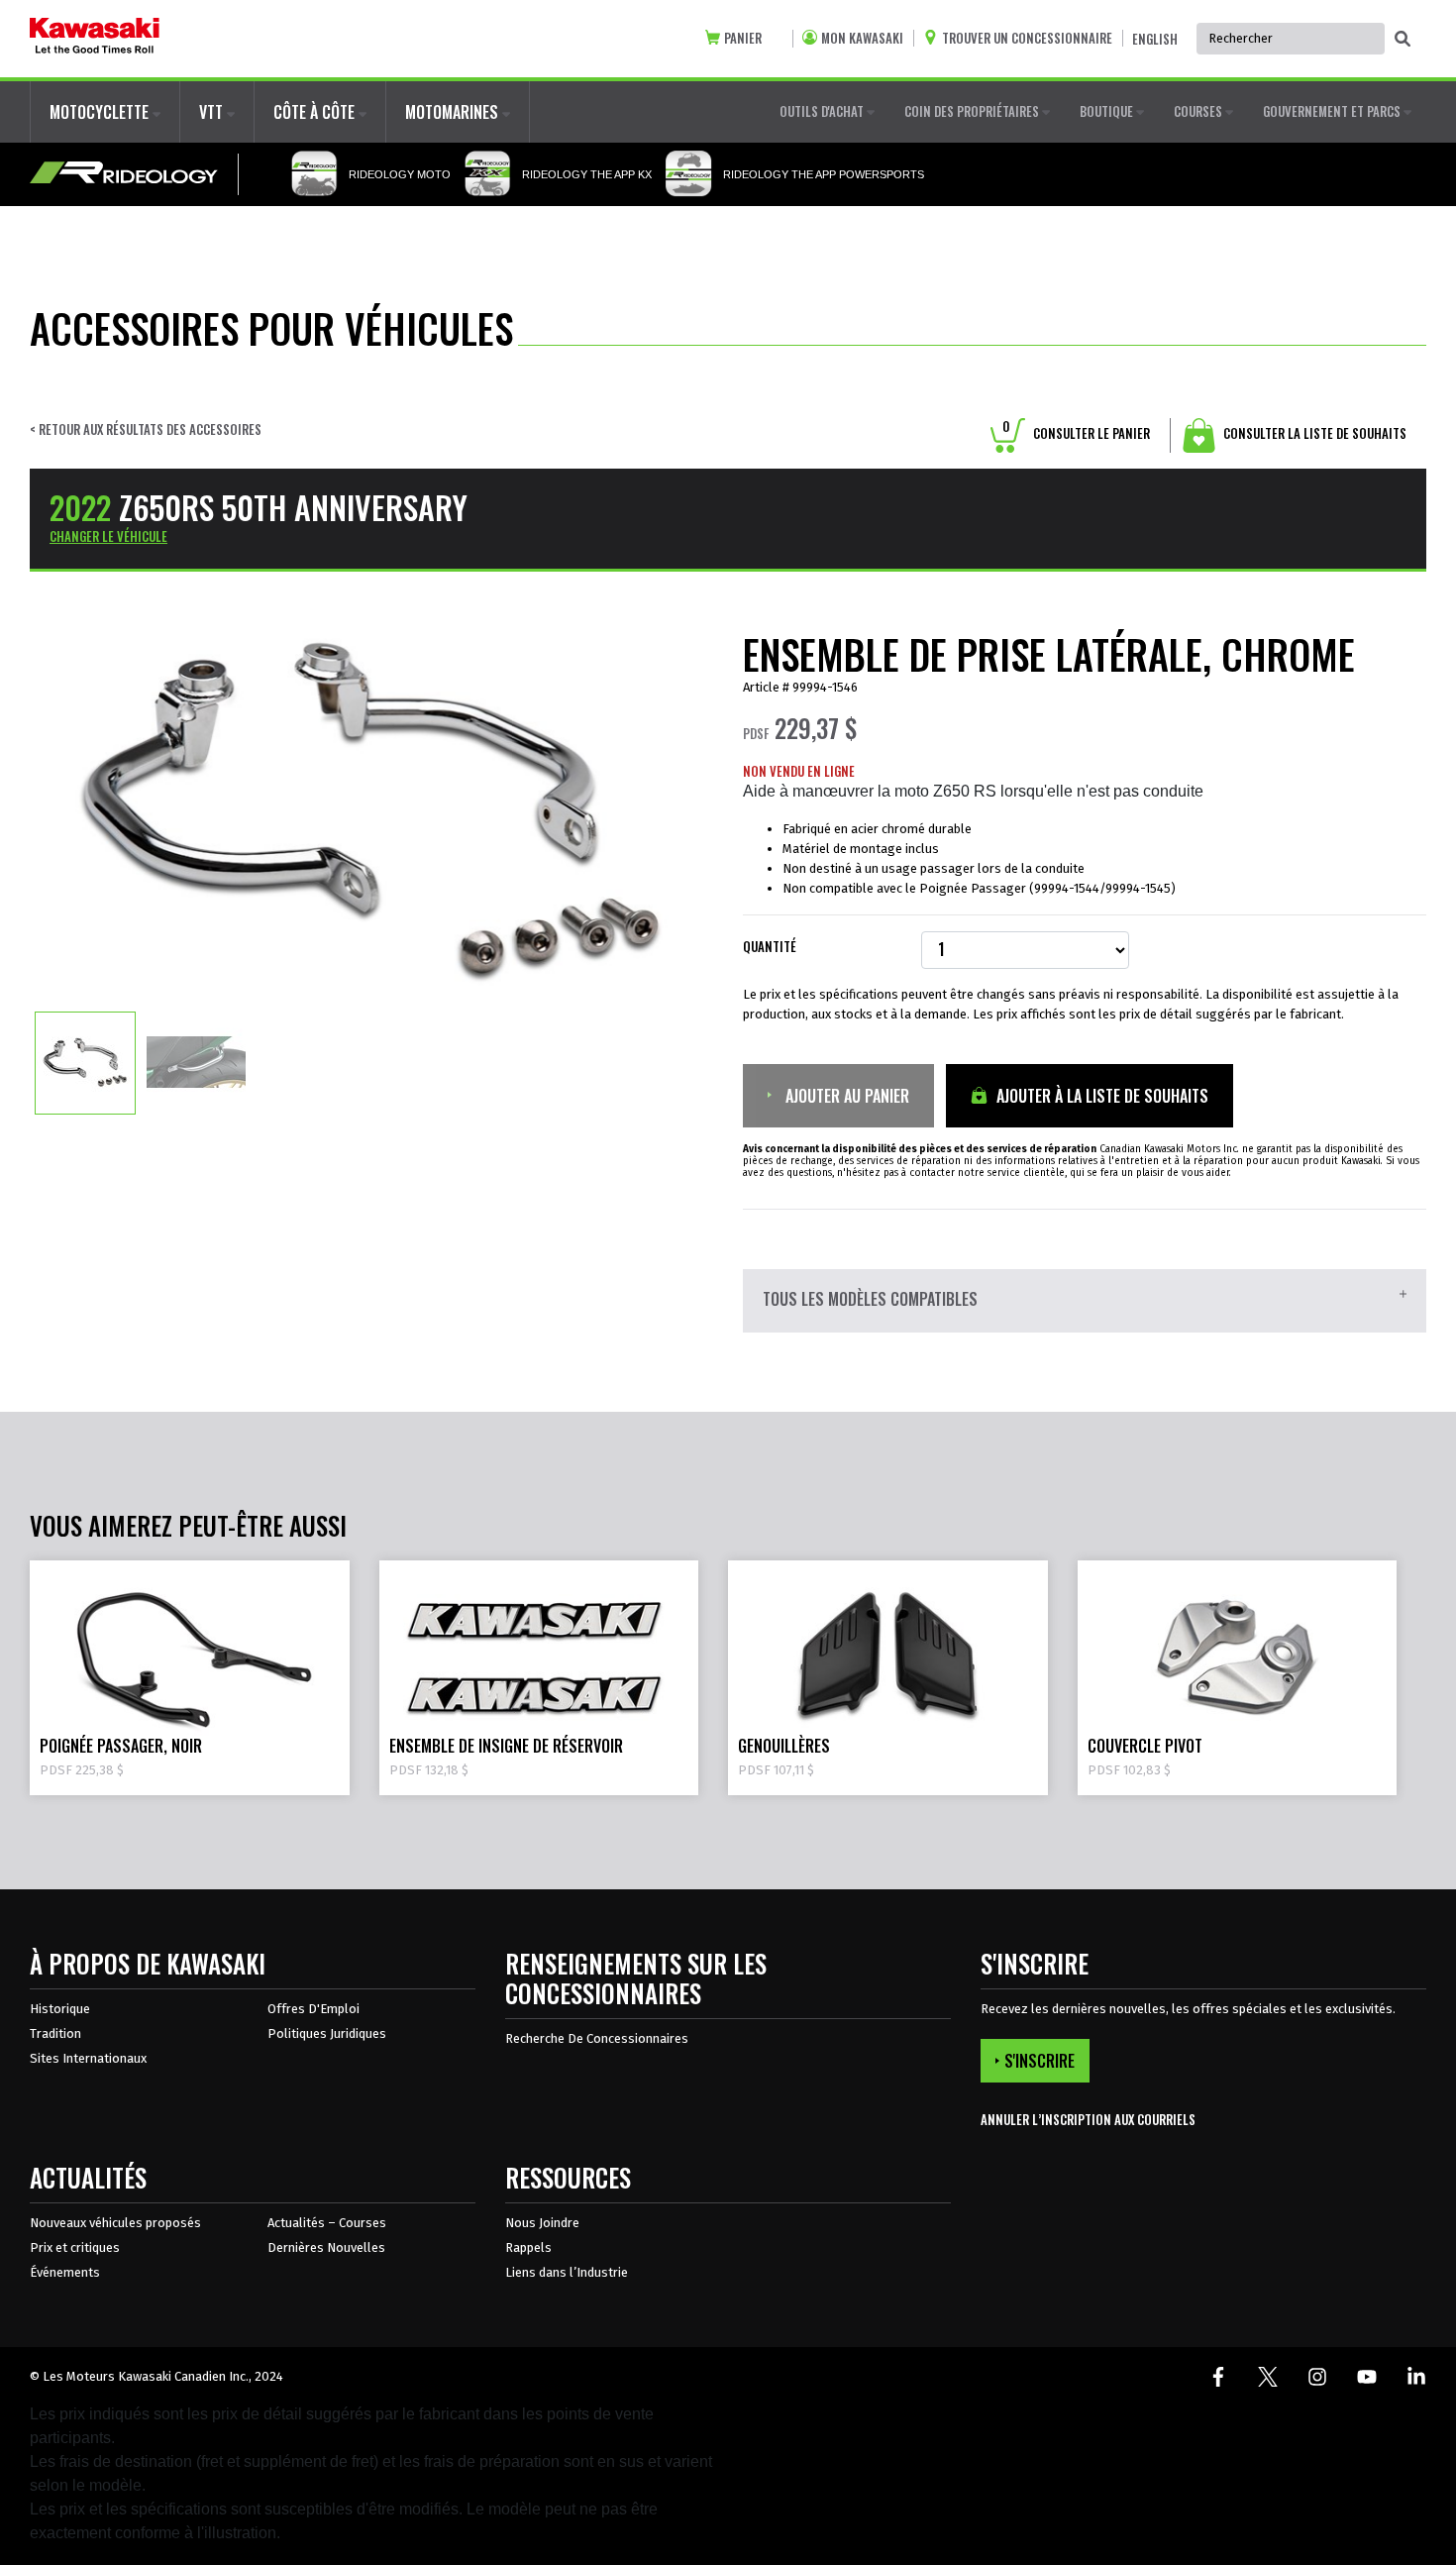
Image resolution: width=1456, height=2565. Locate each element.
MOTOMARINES (454, 112)
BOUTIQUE (1108, 111)
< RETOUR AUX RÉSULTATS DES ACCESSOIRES (146, 429)
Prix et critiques (75, 2247)
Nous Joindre (542, 2223)
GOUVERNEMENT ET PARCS (1333, 111)
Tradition (55, 2033)
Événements (65, 2272)
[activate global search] (1403, 40)
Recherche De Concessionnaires (597, 2038)
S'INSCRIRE (1040, 2061)
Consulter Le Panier (1076, 433)
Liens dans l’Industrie (567, 2272)
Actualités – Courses (327, 2223)
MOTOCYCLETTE (101, 112)
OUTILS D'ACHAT (823, 111)
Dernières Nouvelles (326, 2247)
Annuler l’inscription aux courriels (1088, 2120)
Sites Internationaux (88, 2058)
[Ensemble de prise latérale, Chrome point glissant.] (85, 1062)
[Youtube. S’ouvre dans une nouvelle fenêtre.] (1367, 2377)
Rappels (528, 2247)
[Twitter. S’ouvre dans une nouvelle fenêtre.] (1268, 2377)
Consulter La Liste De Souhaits (1313, 433)
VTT (213, 112)
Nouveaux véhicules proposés (115, 2223)
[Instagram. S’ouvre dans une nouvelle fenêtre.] (1317, 2377)
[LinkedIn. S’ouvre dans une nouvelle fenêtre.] (1416, 2377)
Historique (60, 2009)
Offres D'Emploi (313, 2009)
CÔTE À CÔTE (316, 112)
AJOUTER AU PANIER (845, 1096)
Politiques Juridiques (327, 2033)
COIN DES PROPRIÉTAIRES (973, 111)
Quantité (770, 947)
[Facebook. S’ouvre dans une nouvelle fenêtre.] (1218, 2377)
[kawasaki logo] (95, 39)
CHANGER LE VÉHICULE (108, 536)
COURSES (1199, 111)
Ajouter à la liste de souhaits (1100, 1096)
